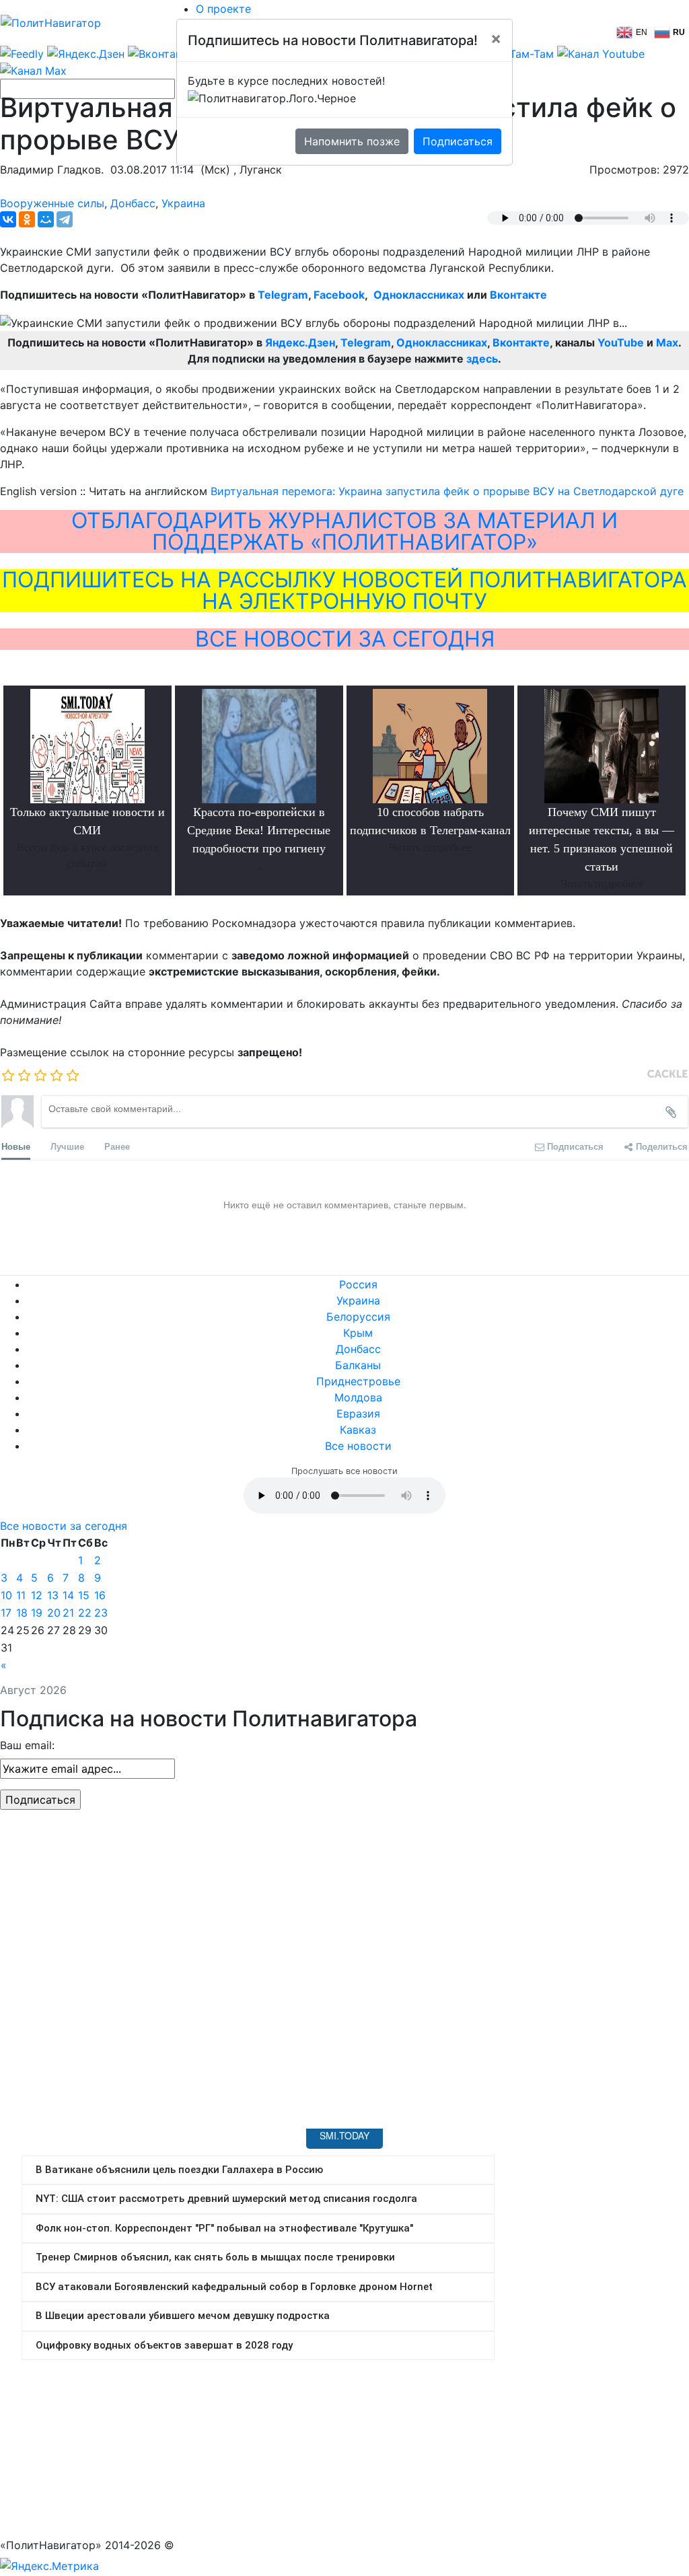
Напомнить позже (352, 141)
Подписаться (458, 141)
